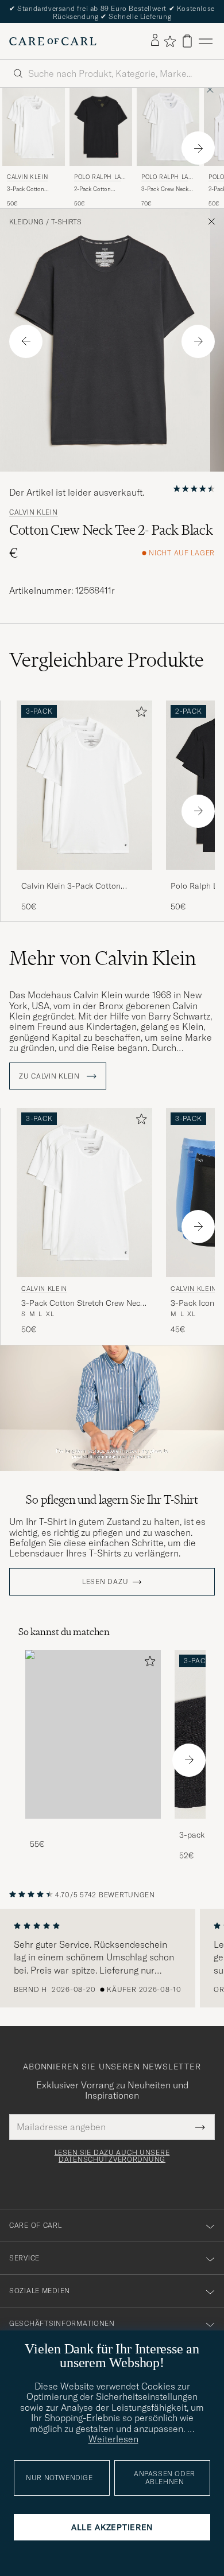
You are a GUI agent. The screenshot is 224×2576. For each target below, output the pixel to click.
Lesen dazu (105, 1582)
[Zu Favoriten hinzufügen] (139, 714)
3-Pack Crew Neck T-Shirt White (165, 189)
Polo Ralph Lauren (100, 178)
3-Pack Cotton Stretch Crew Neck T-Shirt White (31, 189)
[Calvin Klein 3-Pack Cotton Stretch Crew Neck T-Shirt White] (84, 878)
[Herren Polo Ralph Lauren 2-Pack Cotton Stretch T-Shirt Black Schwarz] (101, 127)
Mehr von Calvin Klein (103, 958)
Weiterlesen (113, 2439)
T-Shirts (66, 222)
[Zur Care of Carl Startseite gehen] (53, 41)
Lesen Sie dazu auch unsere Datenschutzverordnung (112, 2156)
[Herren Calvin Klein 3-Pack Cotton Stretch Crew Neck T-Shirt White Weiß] (34, 127)
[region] (112, 1958)
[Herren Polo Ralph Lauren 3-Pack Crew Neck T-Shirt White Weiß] (168, 127)
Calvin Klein (27, 177)
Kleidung (26, 222)
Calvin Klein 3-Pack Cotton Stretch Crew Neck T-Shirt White (80, 886)
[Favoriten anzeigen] (170, 41)
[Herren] (93, 1735)
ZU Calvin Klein (51, 1076)
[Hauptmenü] (206, 41)
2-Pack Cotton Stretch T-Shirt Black (93, 189)
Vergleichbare (107, 660)
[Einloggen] (155, 41)
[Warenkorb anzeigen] (187, 41)
